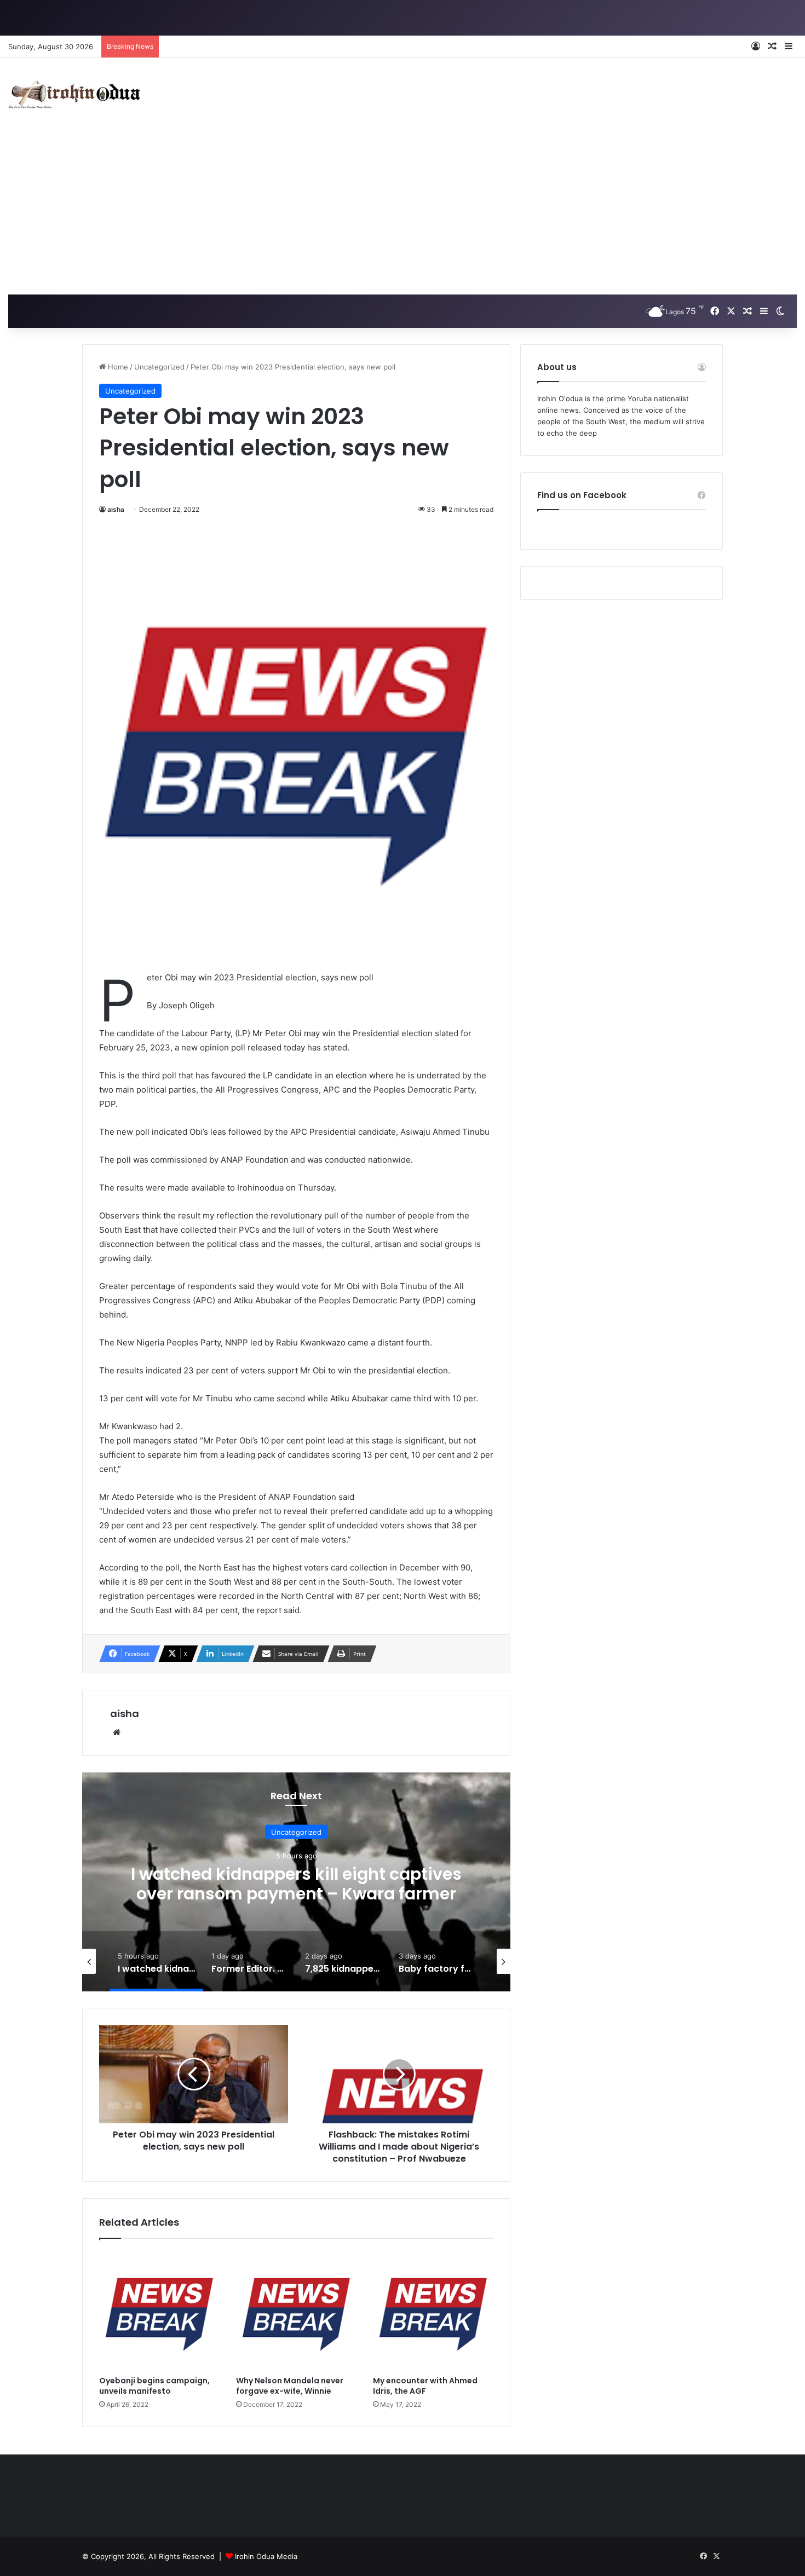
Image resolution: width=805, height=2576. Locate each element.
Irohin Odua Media (266, 2556)
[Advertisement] (403, 212)
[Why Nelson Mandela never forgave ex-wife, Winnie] (296, 2310)
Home (117, 367)
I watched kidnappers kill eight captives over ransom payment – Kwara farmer (296, 1883)
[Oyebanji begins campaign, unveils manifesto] (159, 2310)
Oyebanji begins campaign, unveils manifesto (154, 2386)
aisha (116, 509)
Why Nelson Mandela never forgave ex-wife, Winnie (290, 2386)
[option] (296, 1882)
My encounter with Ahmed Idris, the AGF (425, 2386)
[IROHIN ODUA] (74, 94)
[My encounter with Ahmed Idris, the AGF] (433, 2310)
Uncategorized (159, 367)
